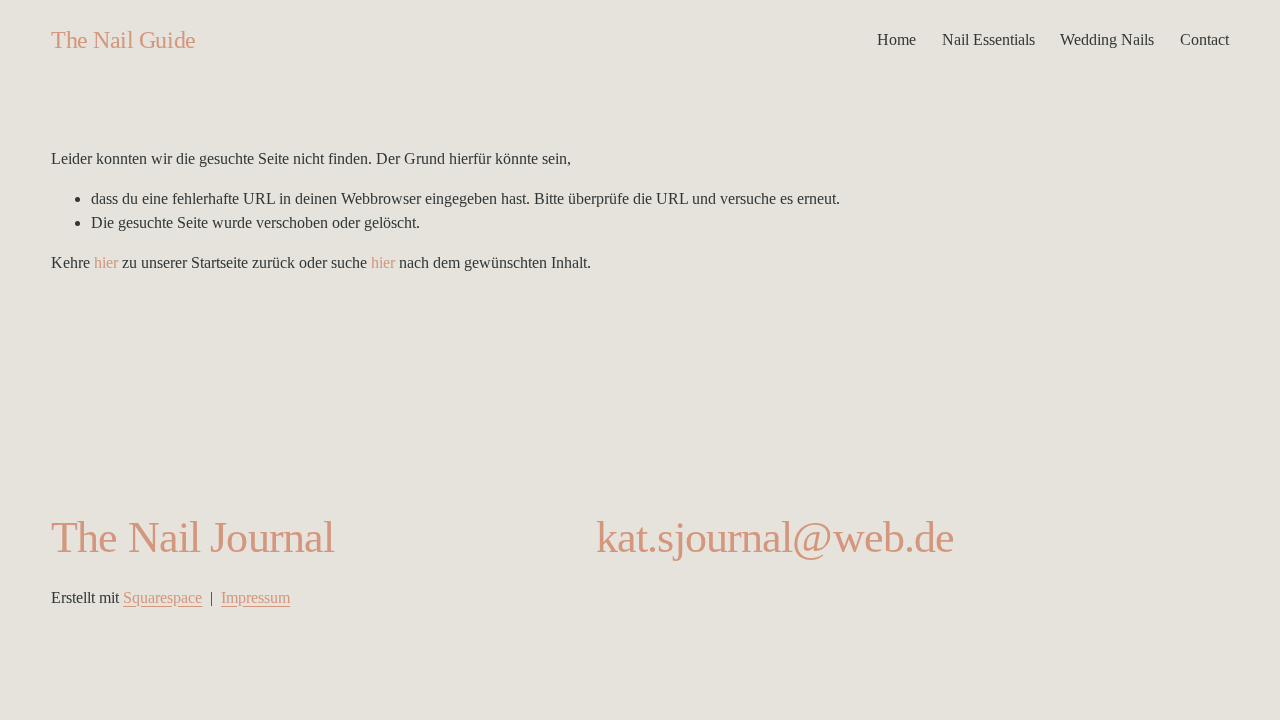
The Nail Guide (123, 40)
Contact (1204, 39)
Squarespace (162, 597)
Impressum (255, 597)
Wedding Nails (1107, 39)
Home (896, 39)
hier (106, 262)
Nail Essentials (988, 39)
